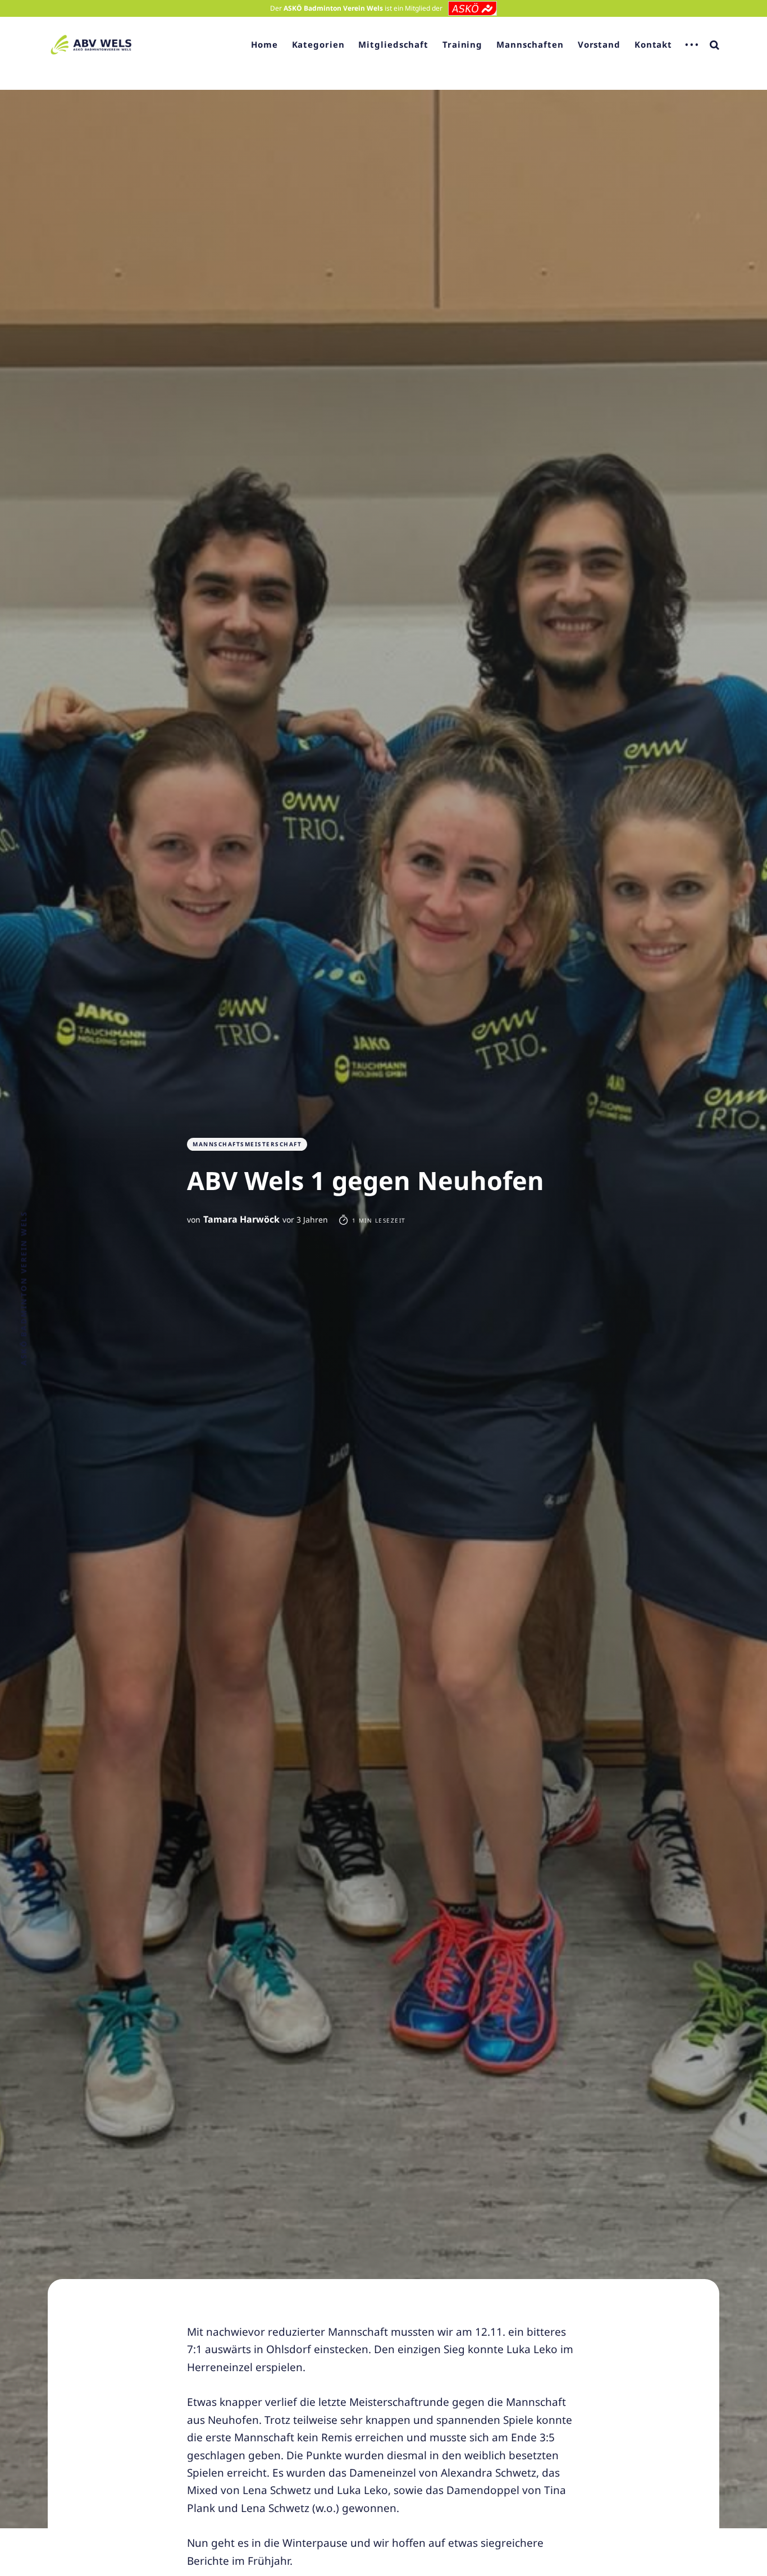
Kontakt (653, 44)
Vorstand (599, 44)
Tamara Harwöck (241, 1219)
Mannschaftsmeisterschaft (247, 1144)
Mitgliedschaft (393, 44)
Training (462, 44)
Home (264, 44)
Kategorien (318, 44)
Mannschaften (530, 44)
